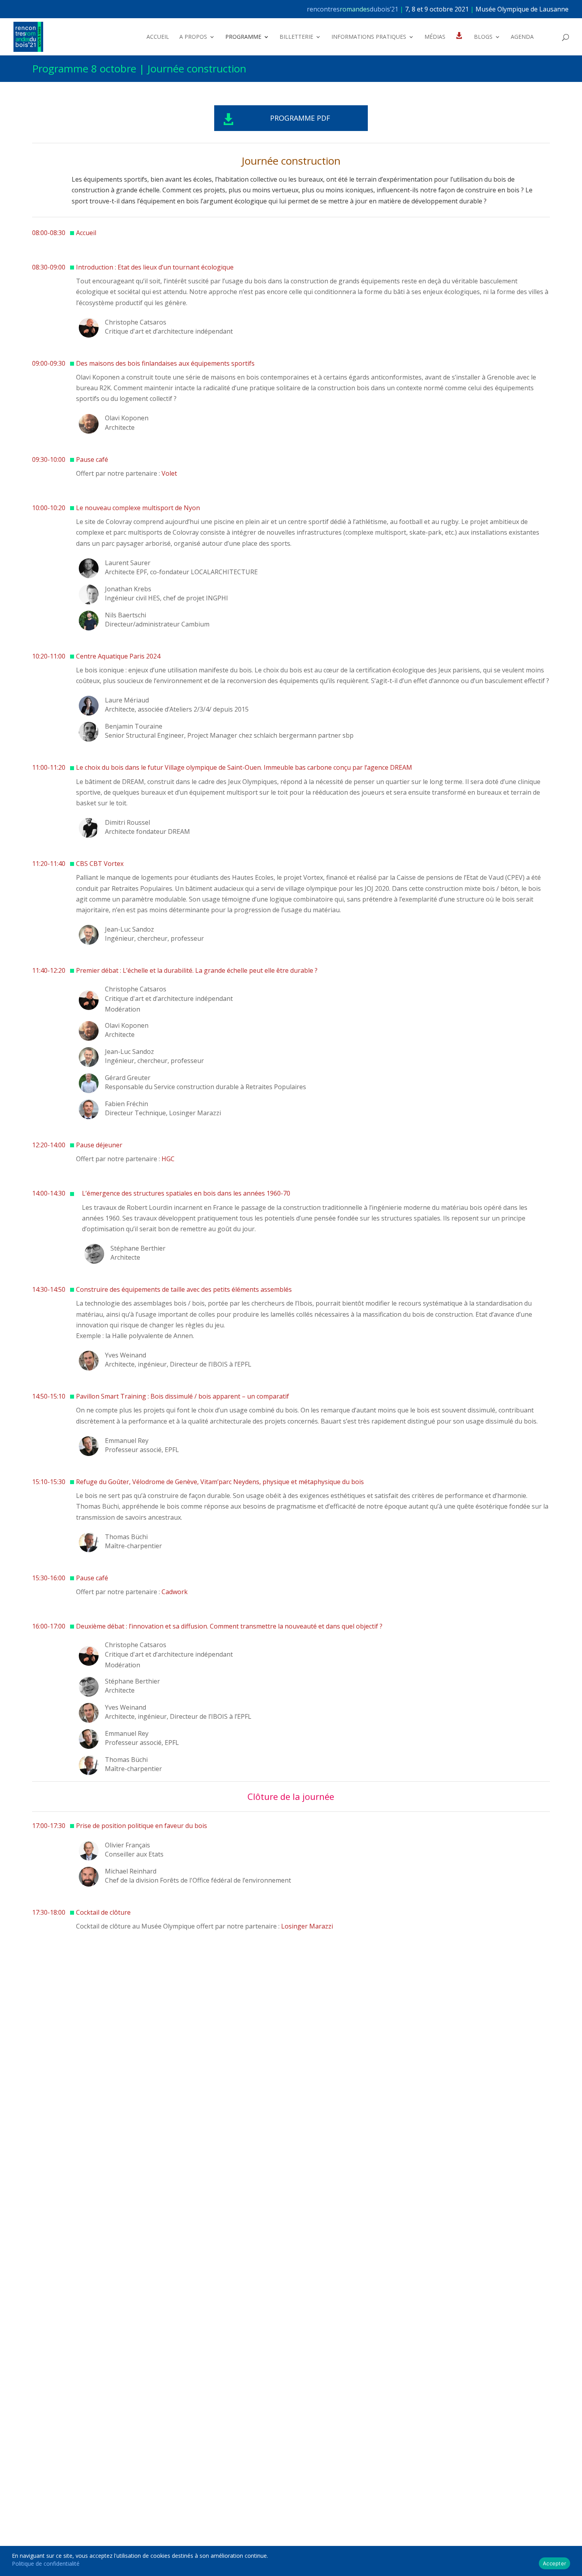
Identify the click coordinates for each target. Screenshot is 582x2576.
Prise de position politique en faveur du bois (142, 1826)
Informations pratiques (369, 37)
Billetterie (296, 37)
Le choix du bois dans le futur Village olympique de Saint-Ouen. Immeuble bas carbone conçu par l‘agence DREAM (244, 767)
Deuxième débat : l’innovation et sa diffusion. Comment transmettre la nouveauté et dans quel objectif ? (229, 1626)
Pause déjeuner (99, 1145)
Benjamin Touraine (134, 726)
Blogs (483, 37)
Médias (435, 37)
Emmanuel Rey (127, 1441)
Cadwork (175, 1592)
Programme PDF (300, 118)
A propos (193, 37)
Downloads (460, 47)
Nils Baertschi (126, 615)
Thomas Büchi (126, 1537)
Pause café (92, 459)
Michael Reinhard (131, 1871)
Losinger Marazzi (307, 1926)
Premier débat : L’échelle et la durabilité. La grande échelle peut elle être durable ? (197, 970)
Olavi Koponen (127, 418)
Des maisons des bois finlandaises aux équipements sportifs (165, 363)
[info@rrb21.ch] (569, 9)
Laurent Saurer (128, 563)
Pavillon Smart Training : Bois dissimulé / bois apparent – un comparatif (183, 1396)
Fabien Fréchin (126, 1104)
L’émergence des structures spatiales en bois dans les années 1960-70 (186, 1193)
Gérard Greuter (128, 1078)
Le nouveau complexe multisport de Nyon (138, 508)
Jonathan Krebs (128, 589)
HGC (168, 1159)
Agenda (522, 37)
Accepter (554, 2563)
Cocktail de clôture (103, 1912)
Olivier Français (127, 1845)
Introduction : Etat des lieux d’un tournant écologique (155, 267)
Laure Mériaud (127, 700)
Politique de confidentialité (46, 2564)
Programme (243, 37)
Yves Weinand (126, 1355)
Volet (169, 473)
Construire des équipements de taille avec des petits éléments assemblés (184, 1289)
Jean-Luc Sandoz (129, 929)
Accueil (158, 37)
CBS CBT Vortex (100, 864)
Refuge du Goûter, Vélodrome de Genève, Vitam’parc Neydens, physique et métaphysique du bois (220, 1482)
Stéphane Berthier (138, 1248)
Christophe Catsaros (136, 322)
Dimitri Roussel (127, 822)
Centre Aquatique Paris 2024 (118, 656)
